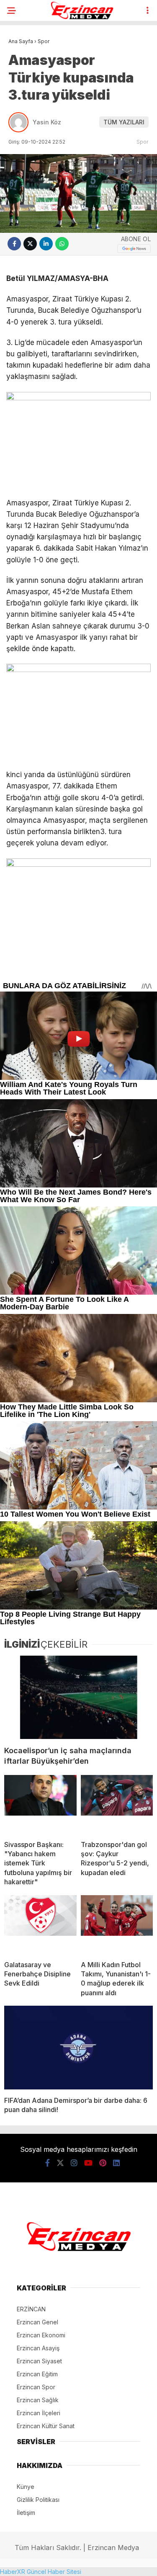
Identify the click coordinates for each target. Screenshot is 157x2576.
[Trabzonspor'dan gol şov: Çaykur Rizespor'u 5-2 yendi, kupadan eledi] (117, 1804)
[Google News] (134, 249)
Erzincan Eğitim (37, 2374)
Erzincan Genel (37, 2322)
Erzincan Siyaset (39, 2361)
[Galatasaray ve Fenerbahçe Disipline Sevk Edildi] (40, 1924)
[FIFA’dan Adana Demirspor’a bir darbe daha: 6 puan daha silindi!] (78, 2048)
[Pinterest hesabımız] (103, 2163)
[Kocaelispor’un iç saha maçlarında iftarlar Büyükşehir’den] (78, 1698)
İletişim (26, 2513)
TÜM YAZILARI (124, 122)
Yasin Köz (47, 122)
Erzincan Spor (36, 2387)
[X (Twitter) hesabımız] (60, 2163)
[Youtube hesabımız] (88, 2163)
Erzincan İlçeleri (39, 2413)
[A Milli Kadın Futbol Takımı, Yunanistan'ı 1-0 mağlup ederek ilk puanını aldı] (117, 1924)
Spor (143, 142)
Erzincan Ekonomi (41, 2335)
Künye (26, 2487)
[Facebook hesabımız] (48, 2163)
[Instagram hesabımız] (74, 2163)
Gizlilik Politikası (38, 2500)
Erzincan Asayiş (38, 2348)
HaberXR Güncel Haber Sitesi (41, 2572)
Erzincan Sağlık (38, 2400)
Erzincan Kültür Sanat (46, 2426)
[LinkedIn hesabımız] (116, 2163)
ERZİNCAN (31, 2309)
